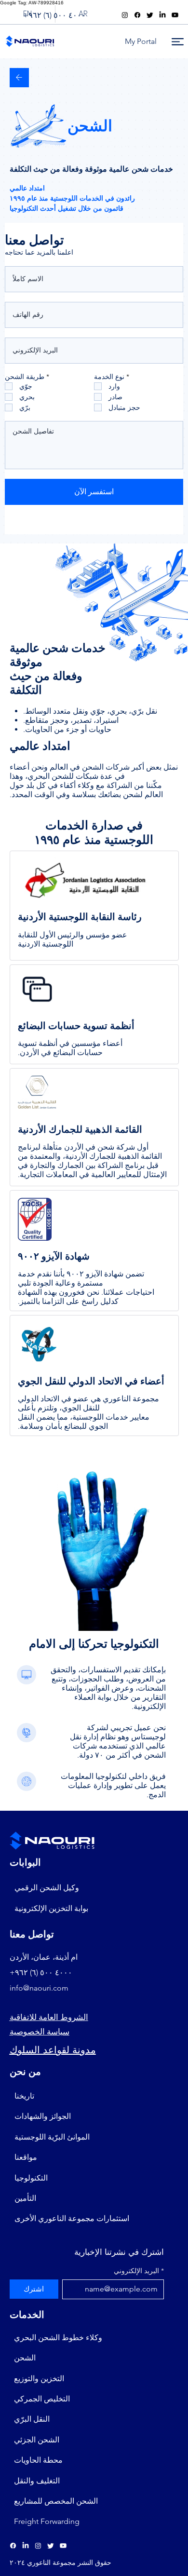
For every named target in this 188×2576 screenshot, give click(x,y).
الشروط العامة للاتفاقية (49, 2017)
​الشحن (25, 2358)
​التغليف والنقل (37, 2481)
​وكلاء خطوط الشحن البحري (58, 2338)
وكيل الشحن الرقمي (47, 1888)
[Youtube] (175, 15)
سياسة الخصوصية (40, 2032)
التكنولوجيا (31, 2178)
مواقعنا (26, 2157)
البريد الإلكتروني (139, 2271)
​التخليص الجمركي (42, 2399)
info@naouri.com (39, 1988)
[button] (140, 41)
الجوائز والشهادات (43, 2116)
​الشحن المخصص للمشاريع (56, 2501)
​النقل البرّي (32, 2419)
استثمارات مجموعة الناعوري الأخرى (72, 2218)
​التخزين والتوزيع (39, 2379)
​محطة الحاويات (38, 2460)
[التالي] (19, 78)
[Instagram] (125, 15)
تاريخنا (24, 2096)
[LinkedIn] (162, 15)
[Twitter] (150, 15)
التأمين (25, 2198)
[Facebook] (137, 15)
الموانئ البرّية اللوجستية (52, 2137)
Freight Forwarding (47, 2521)
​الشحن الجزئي (37, 2440)
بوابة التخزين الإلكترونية (51, 1908)
